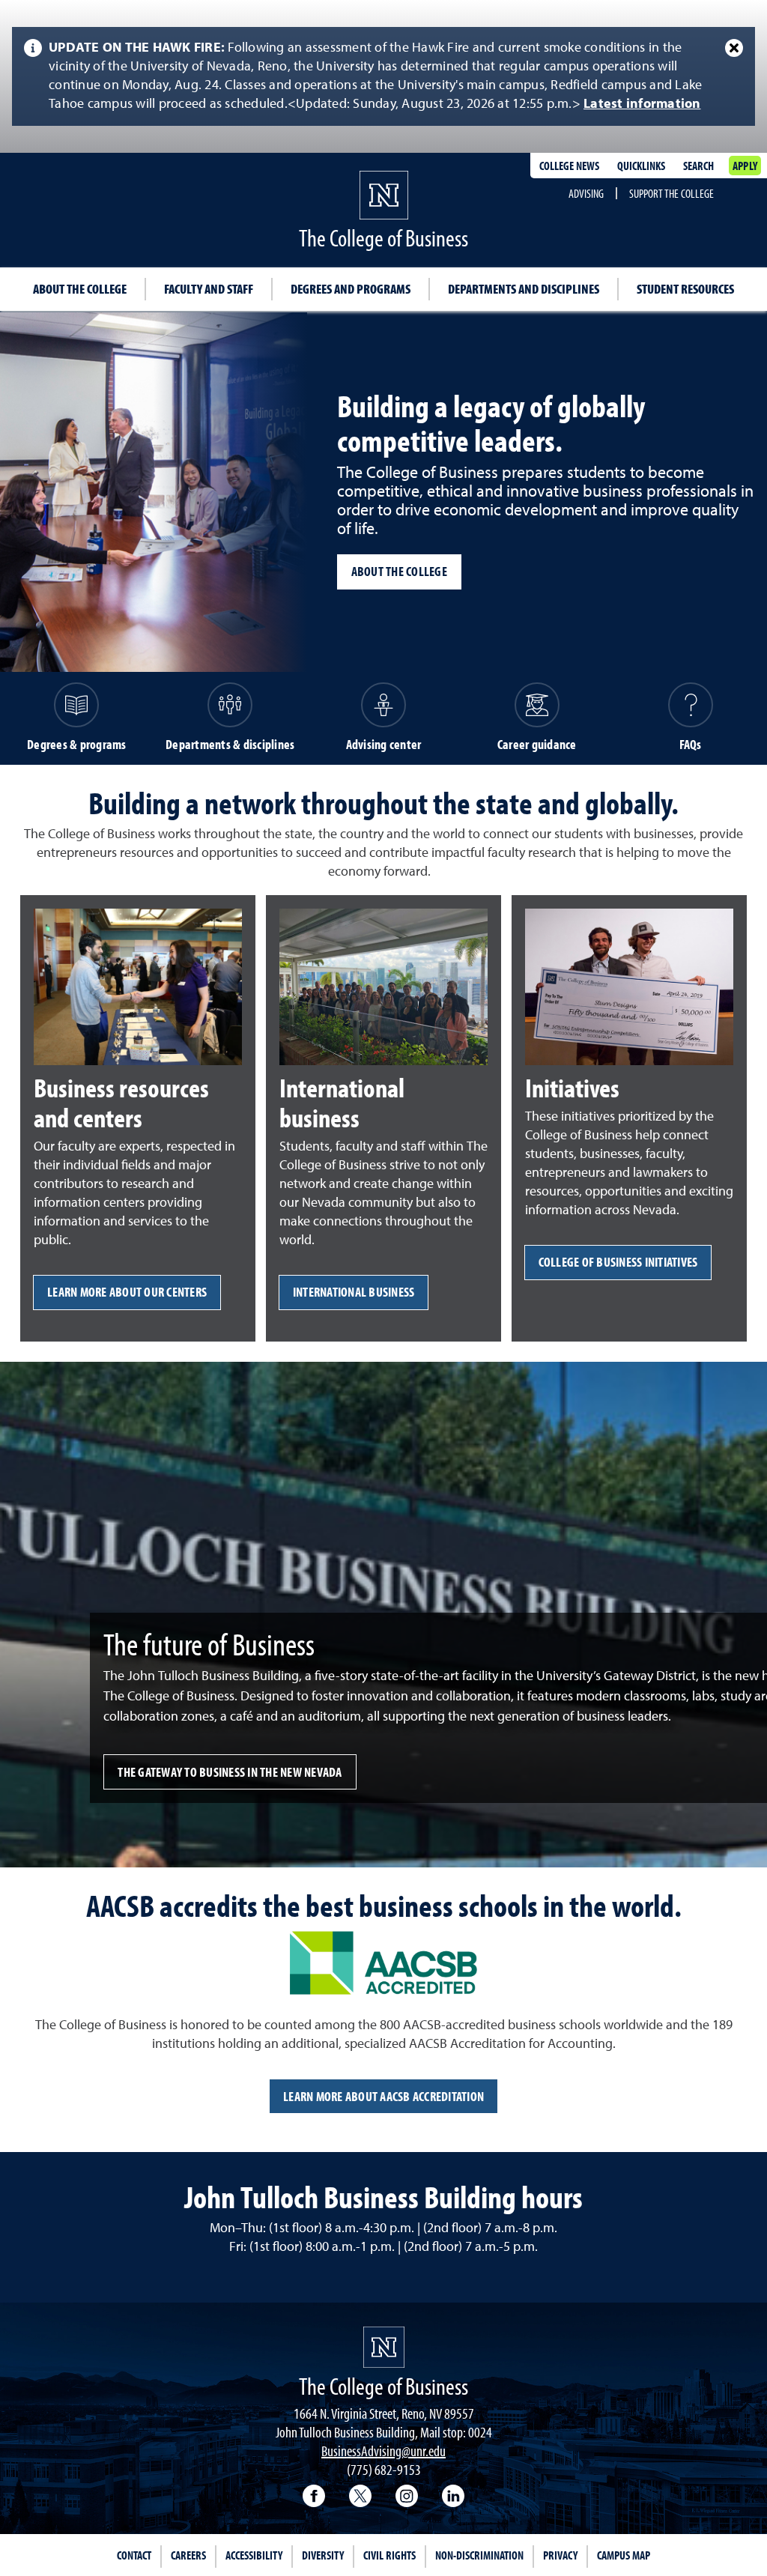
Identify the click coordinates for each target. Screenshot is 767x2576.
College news (569, 166)
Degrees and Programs (351, 289)
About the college (399, 571)
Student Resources (685, 289)
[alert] (383, 76)
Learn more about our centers (127, 1292)
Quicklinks (641, 166)
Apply (745, 166)
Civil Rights (389, 2555)
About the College (80, 289)
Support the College (671, 193)
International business (354, 1292)
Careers (188, 2555)
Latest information (642, 104)
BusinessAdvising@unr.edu (383, 2451)
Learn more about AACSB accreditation (383, 2096)
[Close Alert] (734, 48)
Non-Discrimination (479, 2555)
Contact (134, 2555)
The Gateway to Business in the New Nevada (230, 1772)
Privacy (560, 2555)
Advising (586, 193)
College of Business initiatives (618, 1262)
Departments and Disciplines (524, 289)
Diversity (323, 2555)
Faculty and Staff (209, 289)
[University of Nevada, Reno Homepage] (384, 2347)
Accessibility (254, 2555)
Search (698, 166)
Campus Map (624, 2555)
